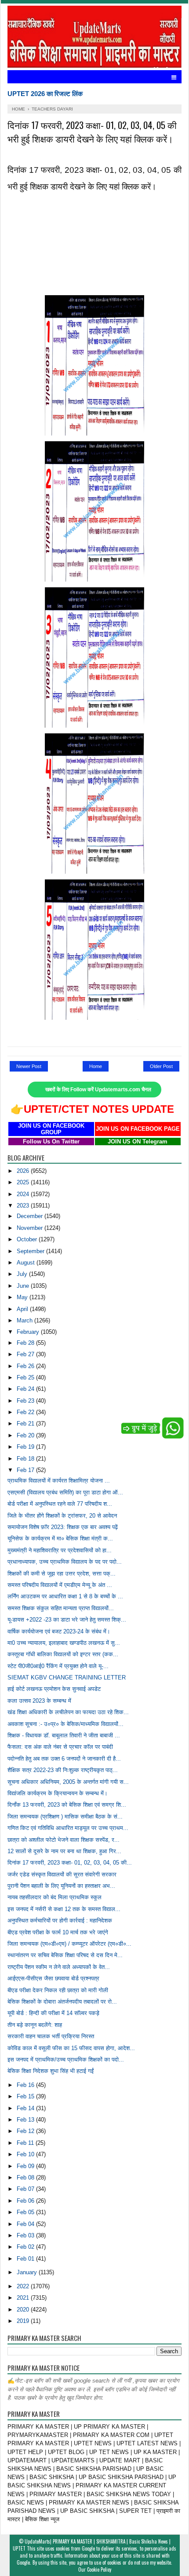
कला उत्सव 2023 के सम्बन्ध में (39, 1701)
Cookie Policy (99, 2569)
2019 (24, 2321)
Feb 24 (26, 1389)
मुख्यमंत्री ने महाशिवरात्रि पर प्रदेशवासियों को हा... (60, 1550)
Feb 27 (26, 1354)
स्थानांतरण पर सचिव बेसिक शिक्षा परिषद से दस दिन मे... (65, 1955)
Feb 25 (26, 1377)
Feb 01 (26, 2259)
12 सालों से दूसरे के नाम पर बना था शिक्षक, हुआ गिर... (64, 1851)
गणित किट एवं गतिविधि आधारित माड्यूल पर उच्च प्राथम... (68, 1828)
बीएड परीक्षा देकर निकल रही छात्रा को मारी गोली (58, 1990)
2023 (24, 1206)
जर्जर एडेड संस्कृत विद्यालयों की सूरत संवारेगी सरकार (62, 1874)
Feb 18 (26, 1459)
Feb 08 (26, 2178)
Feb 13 (26, 2120)
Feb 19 (26, 1447)
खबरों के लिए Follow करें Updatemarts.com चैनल (98, 1090)
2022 (24, 2286)
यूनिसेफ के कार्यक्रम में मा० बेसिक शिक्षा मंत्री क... (60, 1538)
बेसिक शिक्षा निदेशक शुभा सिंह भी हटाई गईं (51, 2071)
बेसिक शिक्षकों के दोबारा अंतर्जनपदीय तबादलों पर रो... (62, 2002)
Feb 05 (26, 2212)
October (28, 1239)
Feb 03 (26, 2235)
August (27, 1263)
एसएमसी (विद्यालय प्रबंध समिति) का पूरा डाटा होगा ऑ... (65, 1492)
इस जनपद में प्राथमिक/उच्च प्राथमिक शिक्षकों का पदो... (66, 2060)
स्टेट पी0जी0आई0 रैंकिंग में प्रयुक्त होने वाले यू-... (58, 1666)
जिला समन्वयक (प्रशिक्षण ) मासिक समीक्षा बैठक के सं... (65, 1817)
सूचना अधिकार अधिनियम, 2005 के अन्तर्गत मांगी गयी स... (68, 1782)
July (23, 1274)
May (23, 1297)
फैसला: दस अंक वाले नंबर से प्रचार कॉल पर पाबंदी (60, 1747)
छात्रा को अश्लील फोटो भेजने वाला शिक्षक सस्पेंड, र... (64, 1840)
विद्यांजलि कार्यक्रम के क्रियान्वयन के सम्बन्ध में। (58, 1793)
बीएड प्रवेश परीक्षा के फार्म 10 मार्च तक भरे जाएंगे (58, 1932)
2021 (24, 2298)
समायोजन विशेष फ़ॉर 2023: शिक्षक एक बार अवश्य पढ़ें (63, 1527)
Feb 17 (26, 1470)
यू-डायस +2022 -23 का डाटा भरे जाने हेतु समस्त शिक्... (67, 1620)
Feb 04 (26, 2224)
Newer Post (29, 1066)
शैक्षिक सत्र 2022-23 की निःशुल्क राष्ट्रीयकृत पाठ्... (63, 1770)
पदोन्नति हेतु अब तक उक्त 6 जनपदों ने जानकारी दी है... (64, 1759)
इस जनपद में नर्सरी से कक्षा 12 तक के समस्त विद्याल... (64, 1909)
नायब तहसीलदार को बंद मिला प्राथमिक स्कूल (55, 1897)
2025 (24, 1182)
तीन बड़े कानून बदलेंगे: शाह (35, 2025)
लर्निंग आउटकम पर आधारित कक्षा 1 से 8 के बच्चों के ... (65, 1596)
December (31, 1216)
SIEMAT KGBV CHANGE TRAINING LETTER (67, 1677)
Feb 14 (26, 2108)
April (23, 1309)
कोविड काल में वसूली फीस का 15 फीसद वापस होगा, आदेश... (71, 2048)
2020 (24, 2310)
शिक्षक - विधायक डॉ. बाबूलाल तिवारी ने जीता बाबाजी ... (64, 1735)
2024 (24, 1194)
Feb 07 (26, 2189)
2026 (24, 1171)
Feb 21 (26, 1424)
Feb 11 (26, 2143)
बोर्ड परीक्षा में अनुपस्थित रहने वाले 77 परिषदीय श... (60, 1504)
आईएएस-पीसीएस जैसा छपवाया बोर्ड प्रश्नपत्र (53, 1978)
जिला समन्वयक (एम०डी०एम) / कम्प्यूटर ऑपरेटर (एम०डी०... (69, 1944)
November (31, 1228)
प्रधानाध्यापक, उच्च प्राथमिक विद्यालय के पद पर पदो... (65, 1562)
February (29, 1332)
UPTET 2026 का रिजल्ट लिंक (45, 94)
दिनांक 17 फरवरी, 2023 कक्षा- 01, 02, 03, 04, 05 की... (70, 1863)
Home (96, 1066)
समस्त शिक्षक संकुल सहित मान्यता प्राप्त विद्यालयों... (61, 1608)
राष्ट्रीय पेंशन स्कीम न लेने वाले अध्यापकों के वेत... (59, 1967)
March (25, 1320)
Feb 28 (26, 1343)
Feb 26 (26, 1366)
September (31, 1251)
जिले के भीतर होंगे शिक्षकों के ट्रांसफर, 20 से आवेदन (62, 1516)
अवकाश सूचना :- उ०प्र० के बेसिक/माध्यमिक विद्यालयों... (65, 1724)
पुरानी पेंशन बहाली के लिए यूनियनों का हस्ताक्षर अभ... (61, 1886)
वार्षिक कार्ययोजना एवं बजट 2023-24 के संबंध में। (59, 1631)
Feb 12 (26, 2131)
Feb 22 (26, 1412)
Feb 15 (26, 2096)
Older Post (161, 1066)
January (28, 2272)
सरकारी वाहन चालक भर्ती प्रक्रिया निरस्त (51, 2036)
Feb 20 (26, 1435)
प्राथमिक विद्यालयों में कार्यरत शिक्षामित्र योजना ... (59, 1481)
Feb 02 (26, 2247)
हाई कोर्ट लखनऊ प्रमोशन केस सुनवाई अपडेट (54, 1689)
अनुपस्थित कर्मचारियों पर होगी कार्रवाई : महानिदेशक (60, 1920)
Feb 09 (26, 2166)
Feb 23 (26, 1401)
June (24, 1286)
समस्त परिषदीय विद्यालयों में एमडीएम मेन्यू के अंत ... (60, 1585)
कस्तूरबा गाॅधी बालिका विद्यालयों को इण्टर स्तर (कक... (63, 1654)
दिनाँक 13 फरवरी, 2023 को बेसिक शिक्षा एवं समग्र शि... (67, 1805)
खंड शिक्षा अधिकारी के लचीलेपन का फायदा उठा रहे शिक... (68, 1712)
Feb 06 (26, 2201)
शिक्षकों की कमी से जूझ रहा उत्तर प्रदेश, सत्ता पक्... (62, 1574)
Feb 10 (26, 2154)
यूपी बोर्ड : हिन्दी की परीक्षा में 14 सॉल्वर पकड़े (53, 2013)
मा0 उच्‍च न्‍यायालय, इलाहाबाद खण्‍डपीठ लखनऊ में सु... (64, 1643)
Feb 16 (26, 2085)
